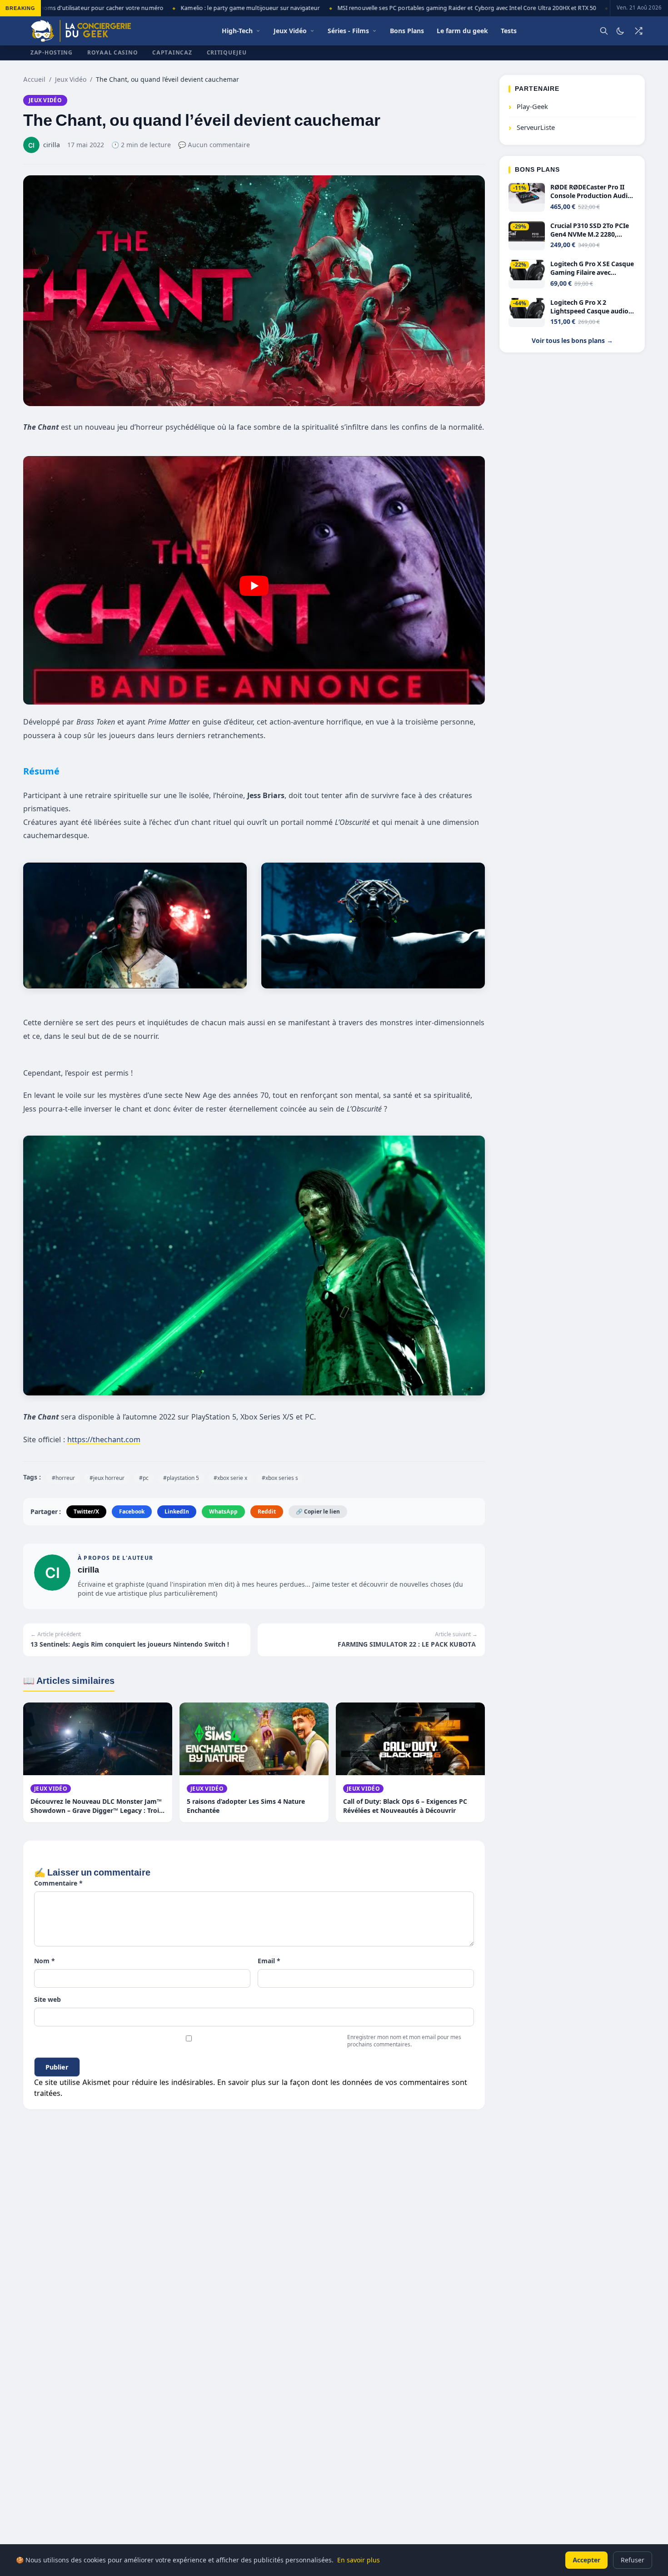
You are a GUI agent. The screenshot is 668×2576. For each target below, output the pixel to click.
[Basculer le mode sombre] (620, 31)
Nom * (45, 1961)
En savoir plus (359, 2560)
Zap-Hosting (52, 52)
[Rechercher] (604, 31)
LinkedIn (177, 1511)
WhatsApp (223, 1511)
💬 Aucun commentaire (214, 145)
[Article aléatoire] (638, 31)
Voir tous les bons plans (572, 341)
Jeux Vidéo (71, 79)
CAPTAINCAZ (172, 52)
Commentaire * (58, 1883)
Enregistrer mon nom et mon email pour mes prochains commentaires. (404, 2041)
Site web (47, 1999)
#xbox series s (280, 1478)
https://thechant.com (104, 1439)
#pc (144, 1478)
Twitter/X (86, 1511)
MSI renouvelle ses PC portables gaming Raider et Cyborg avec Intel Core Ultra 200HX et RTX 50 (436, 8)
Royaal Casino (112, 52)
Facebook (132, 1511)
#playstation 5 (181, 1478)
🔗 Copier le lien (318, 1511)
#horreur (63, 1478)
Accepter (586, 2560)
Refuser (633, 2560)
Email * (269, 1961)
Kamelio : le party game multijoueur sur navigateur (220, 8)
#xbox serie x (230, 1478)
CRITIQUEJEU (227, 52)
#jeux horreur (107, 1478)
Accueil (34, 79)
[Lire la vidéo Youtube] (254, 586)
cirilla (88, 1570)
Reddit (267, 1511)
